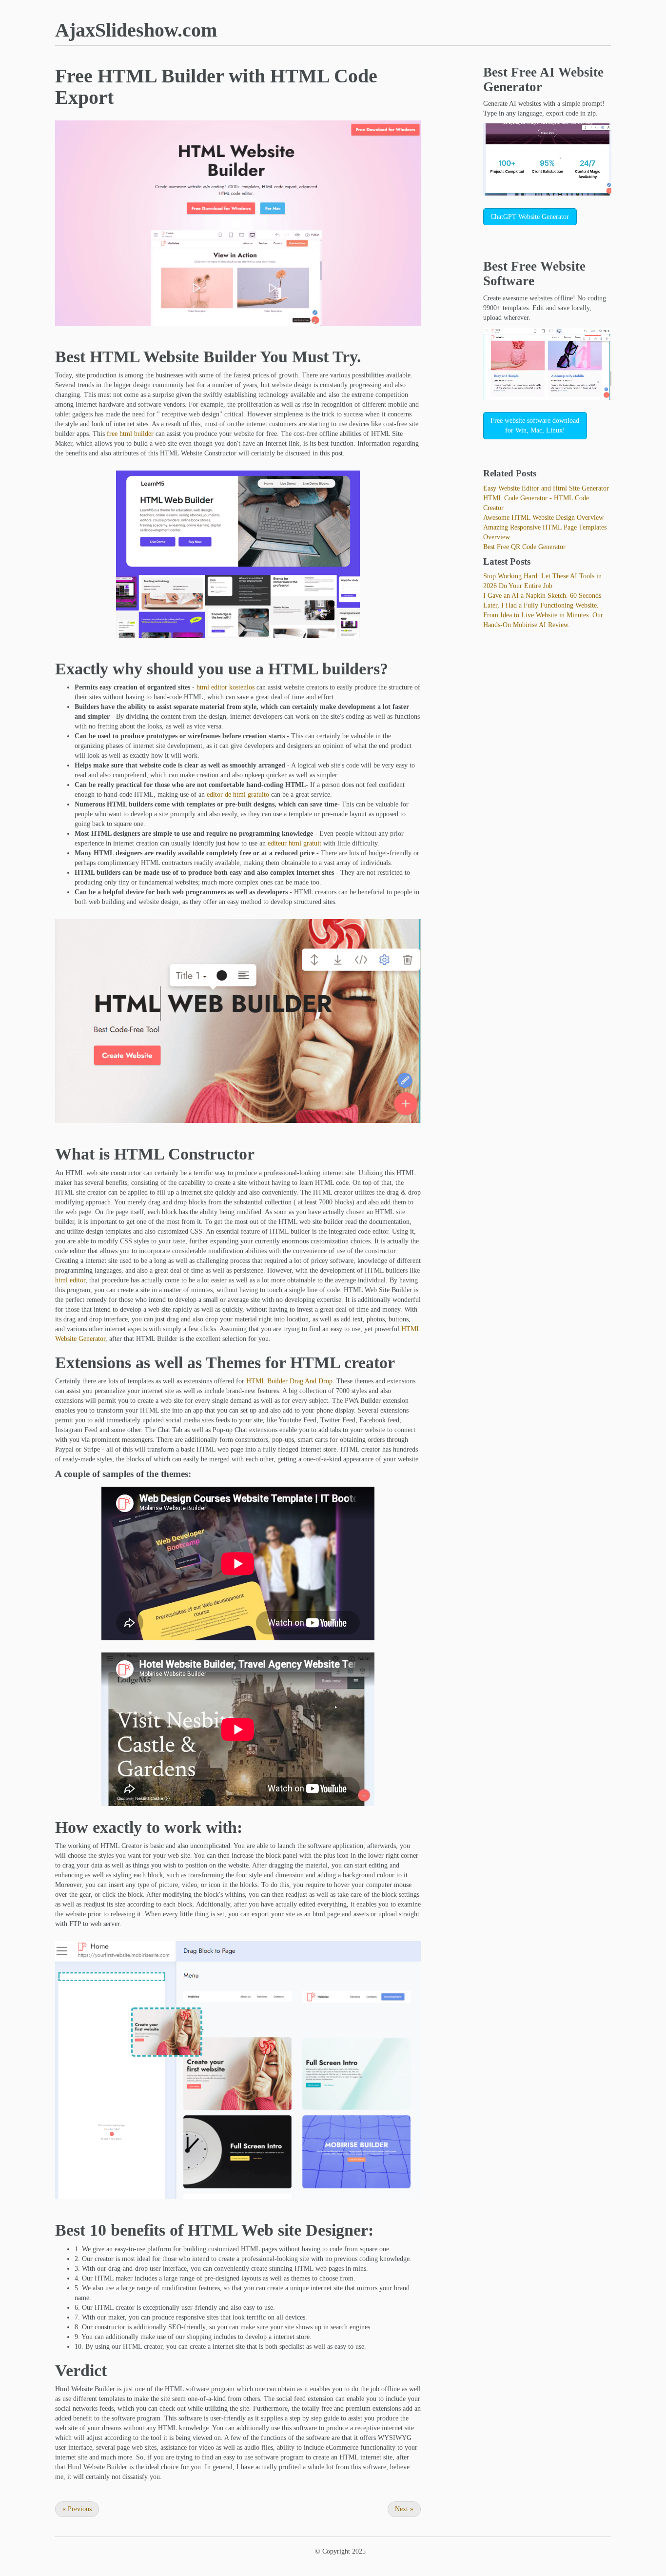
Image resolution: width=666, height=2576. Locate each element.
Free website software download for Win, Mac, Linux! (535, 425)
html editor (70, 1280)
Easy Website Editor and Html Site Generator (546, 488)
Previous (77, 2509)
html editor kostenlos (225, 687)
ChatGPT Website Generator (530, 217)
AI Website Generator (543, 79)
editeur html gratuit (294, 843)
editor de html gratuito (238, 795)
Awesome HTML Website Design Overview (543, 518)
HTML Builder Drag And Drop (289, 1381)
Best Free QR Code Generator (524, 547)
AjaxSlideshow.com (136, 30)
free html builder (130, 434)
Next (404, 2509)
